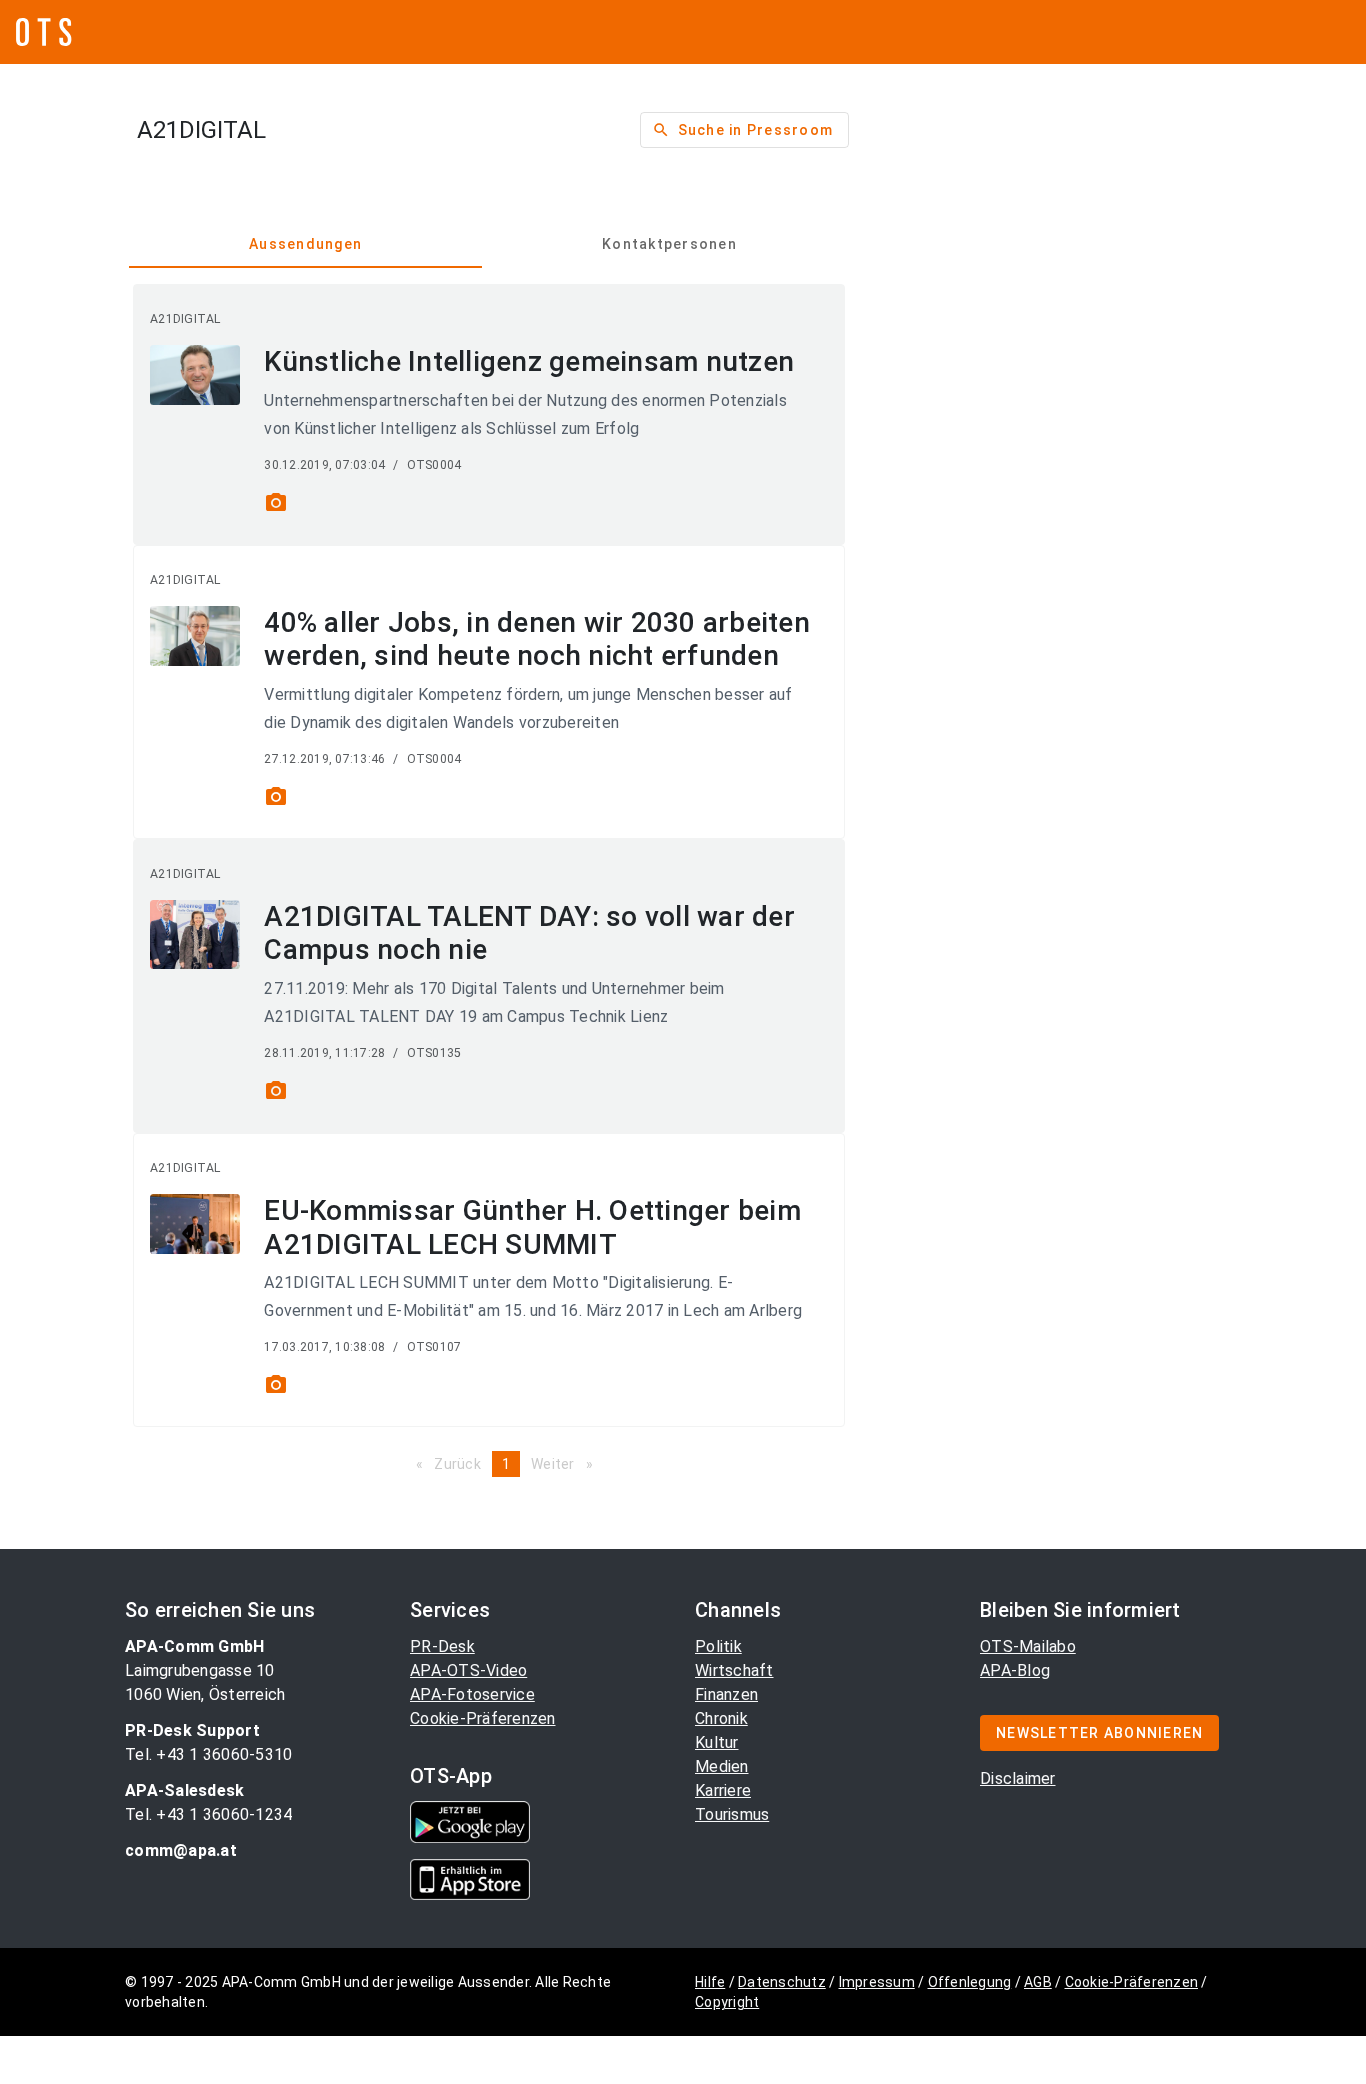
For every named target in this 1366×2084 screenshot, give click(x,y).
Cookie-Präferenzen (483, 1718)
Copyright (727, 2002)
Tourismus (732, 1814)
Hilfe (710, 1982)
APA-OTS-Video (468, 1670)
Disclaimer (1018, 1778)
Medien (722, 1766)
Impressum (877, 1982)
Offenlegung (970, 1982)
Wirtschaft (734, 1670)
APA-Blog (1015, 1670)
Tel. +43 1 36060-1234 (208, 1814)
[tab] (305, 244)
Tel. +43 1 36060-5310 (208, 1754)
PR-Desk (442, 1646)
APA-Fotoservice (472, 1694)
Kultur (717, 1742)
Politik (718, 1646)
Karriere (723, 1790)
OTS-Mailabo (1028, 1646)
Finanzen (726, 1694)
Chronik (721, 1718)
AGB (1038, 1982)
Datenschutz (782, 1982)
